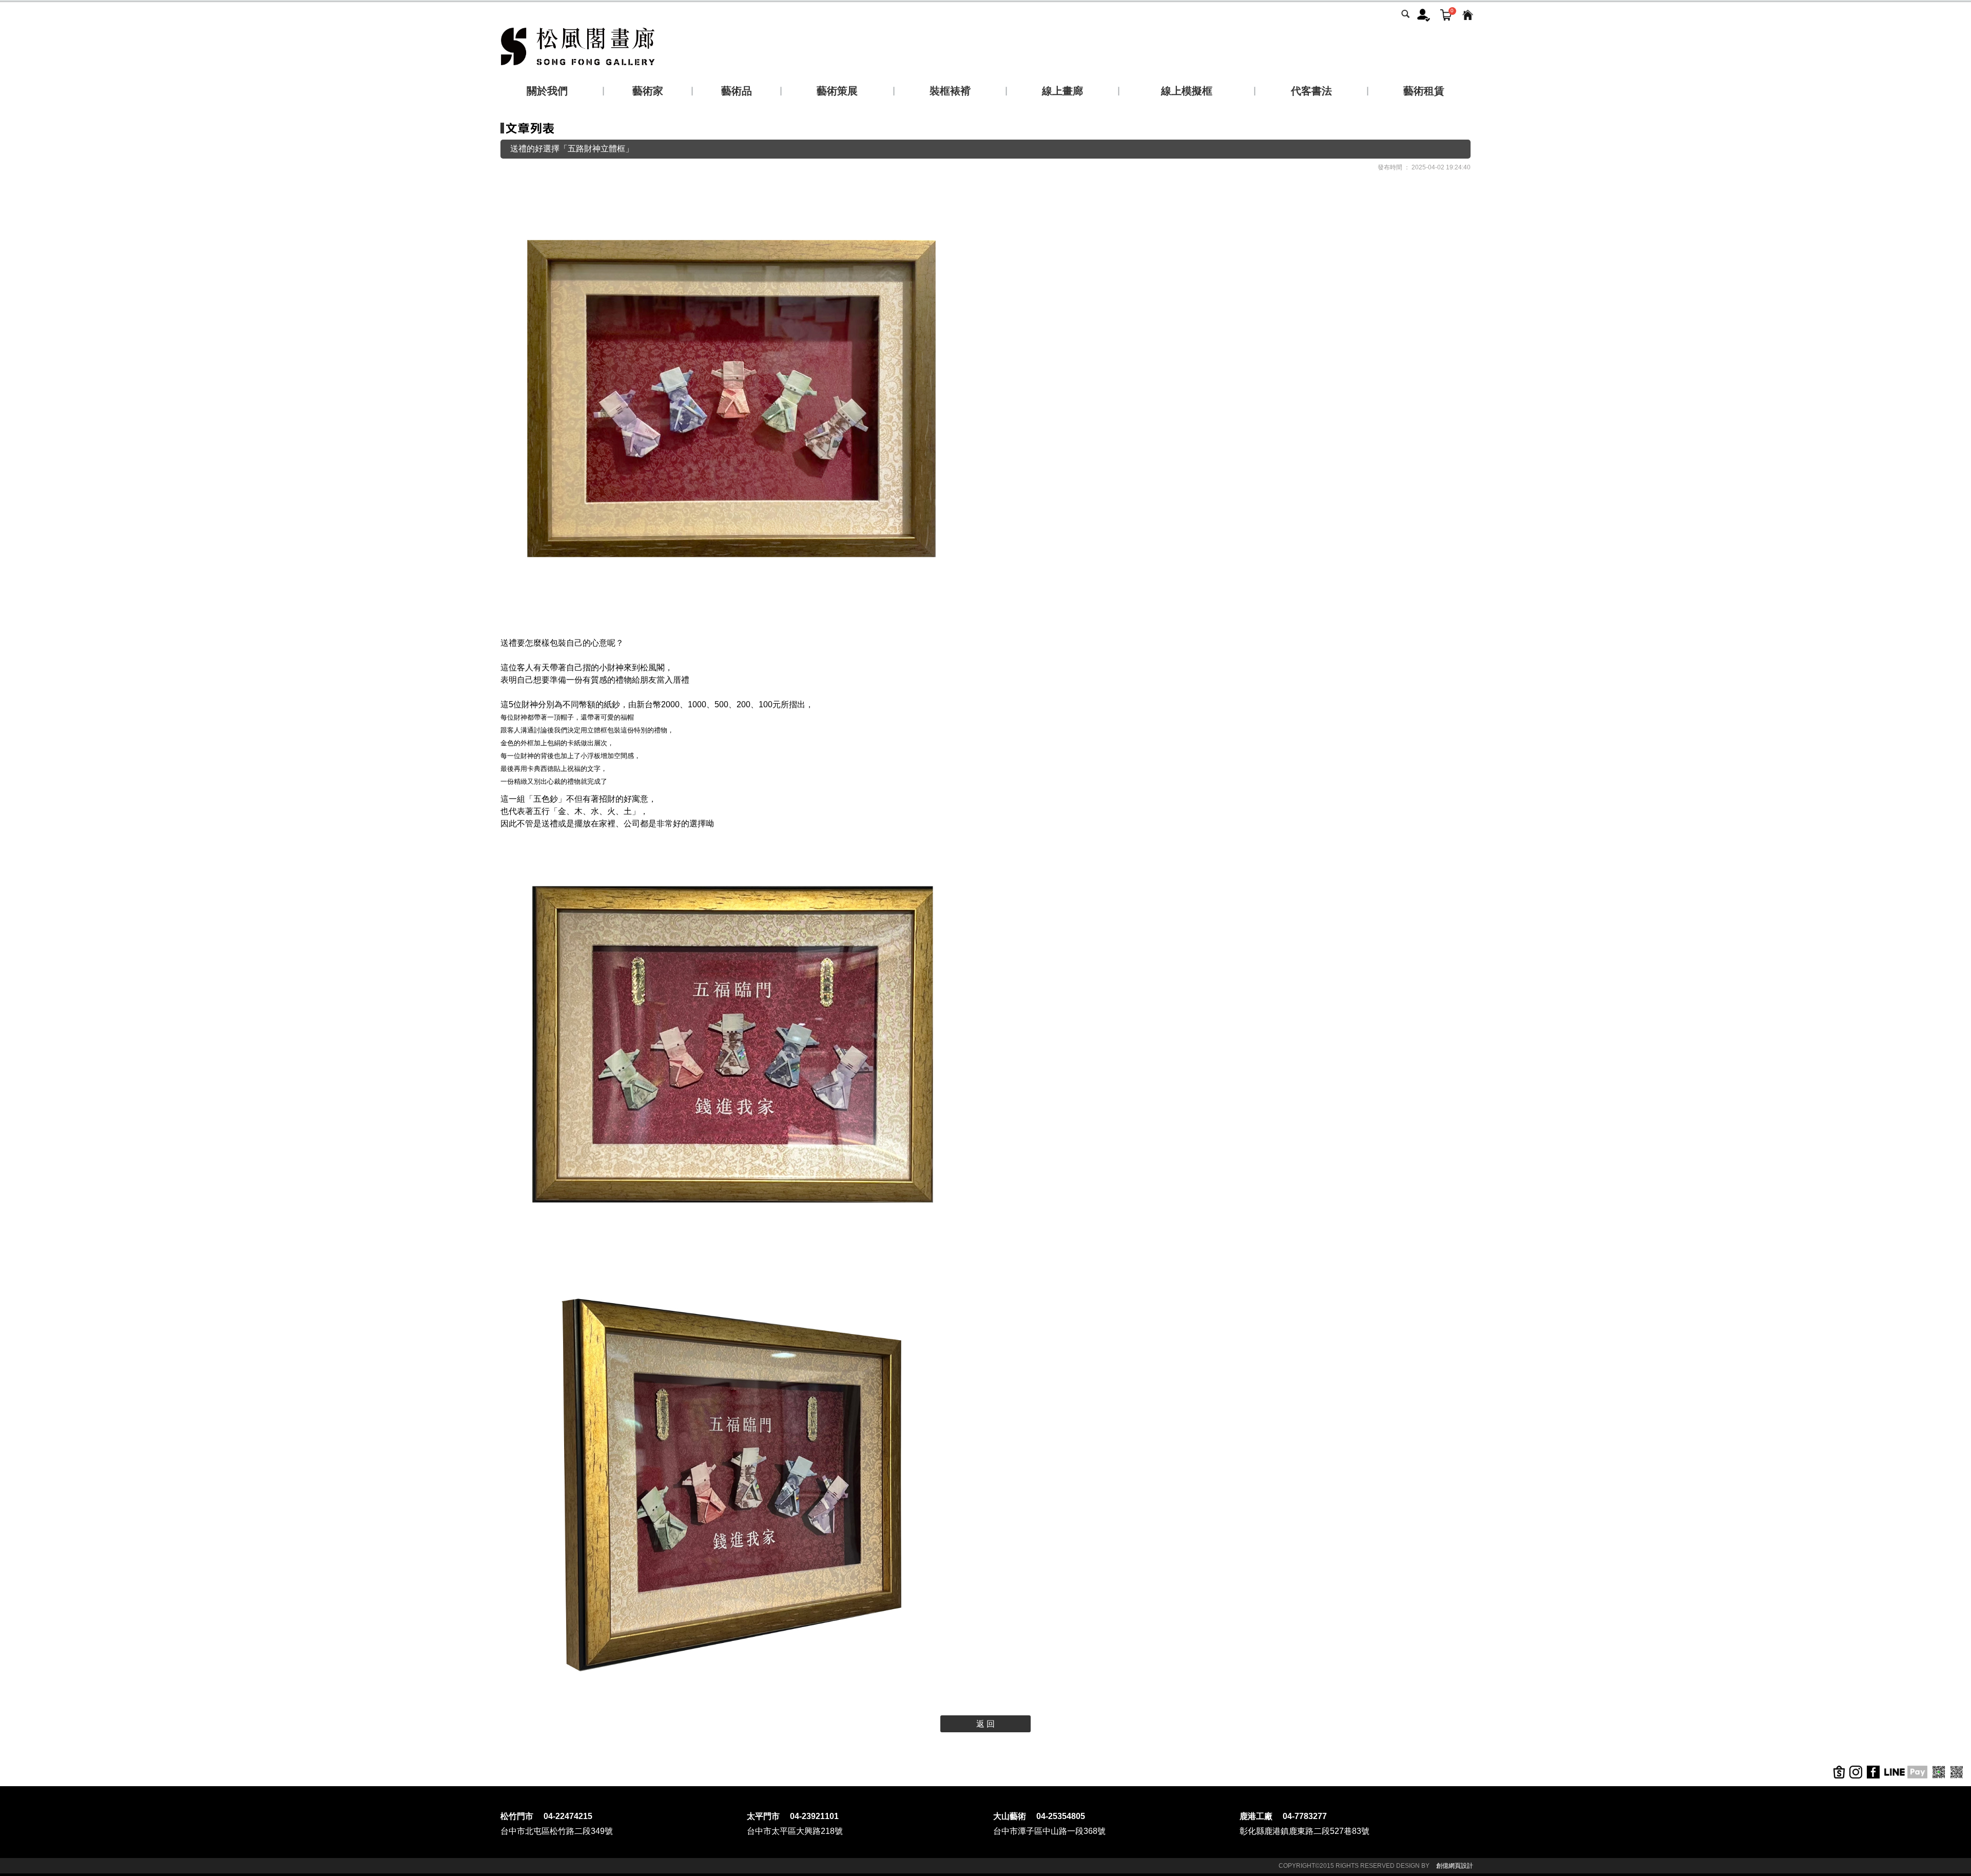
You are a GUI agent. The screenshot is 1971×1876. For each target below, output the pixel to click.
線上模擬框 (1187, 91)
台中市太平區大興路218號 (795, 1831)
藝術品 (737, 91)
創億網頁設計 (1455, 1866)
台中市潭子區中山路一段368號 (1049, 1831)
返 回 (985, 1724)
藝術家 (648, 91)
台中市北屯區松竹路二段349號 (557, 1831)
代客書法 (1311, 91)
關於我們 (547, 91)
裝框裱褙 (950, 91)
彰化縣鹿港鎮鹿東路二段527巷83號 (1305, 1831)
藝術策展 (837, 91)
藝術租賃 (1424, 91)
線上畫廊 (1062, 91)
